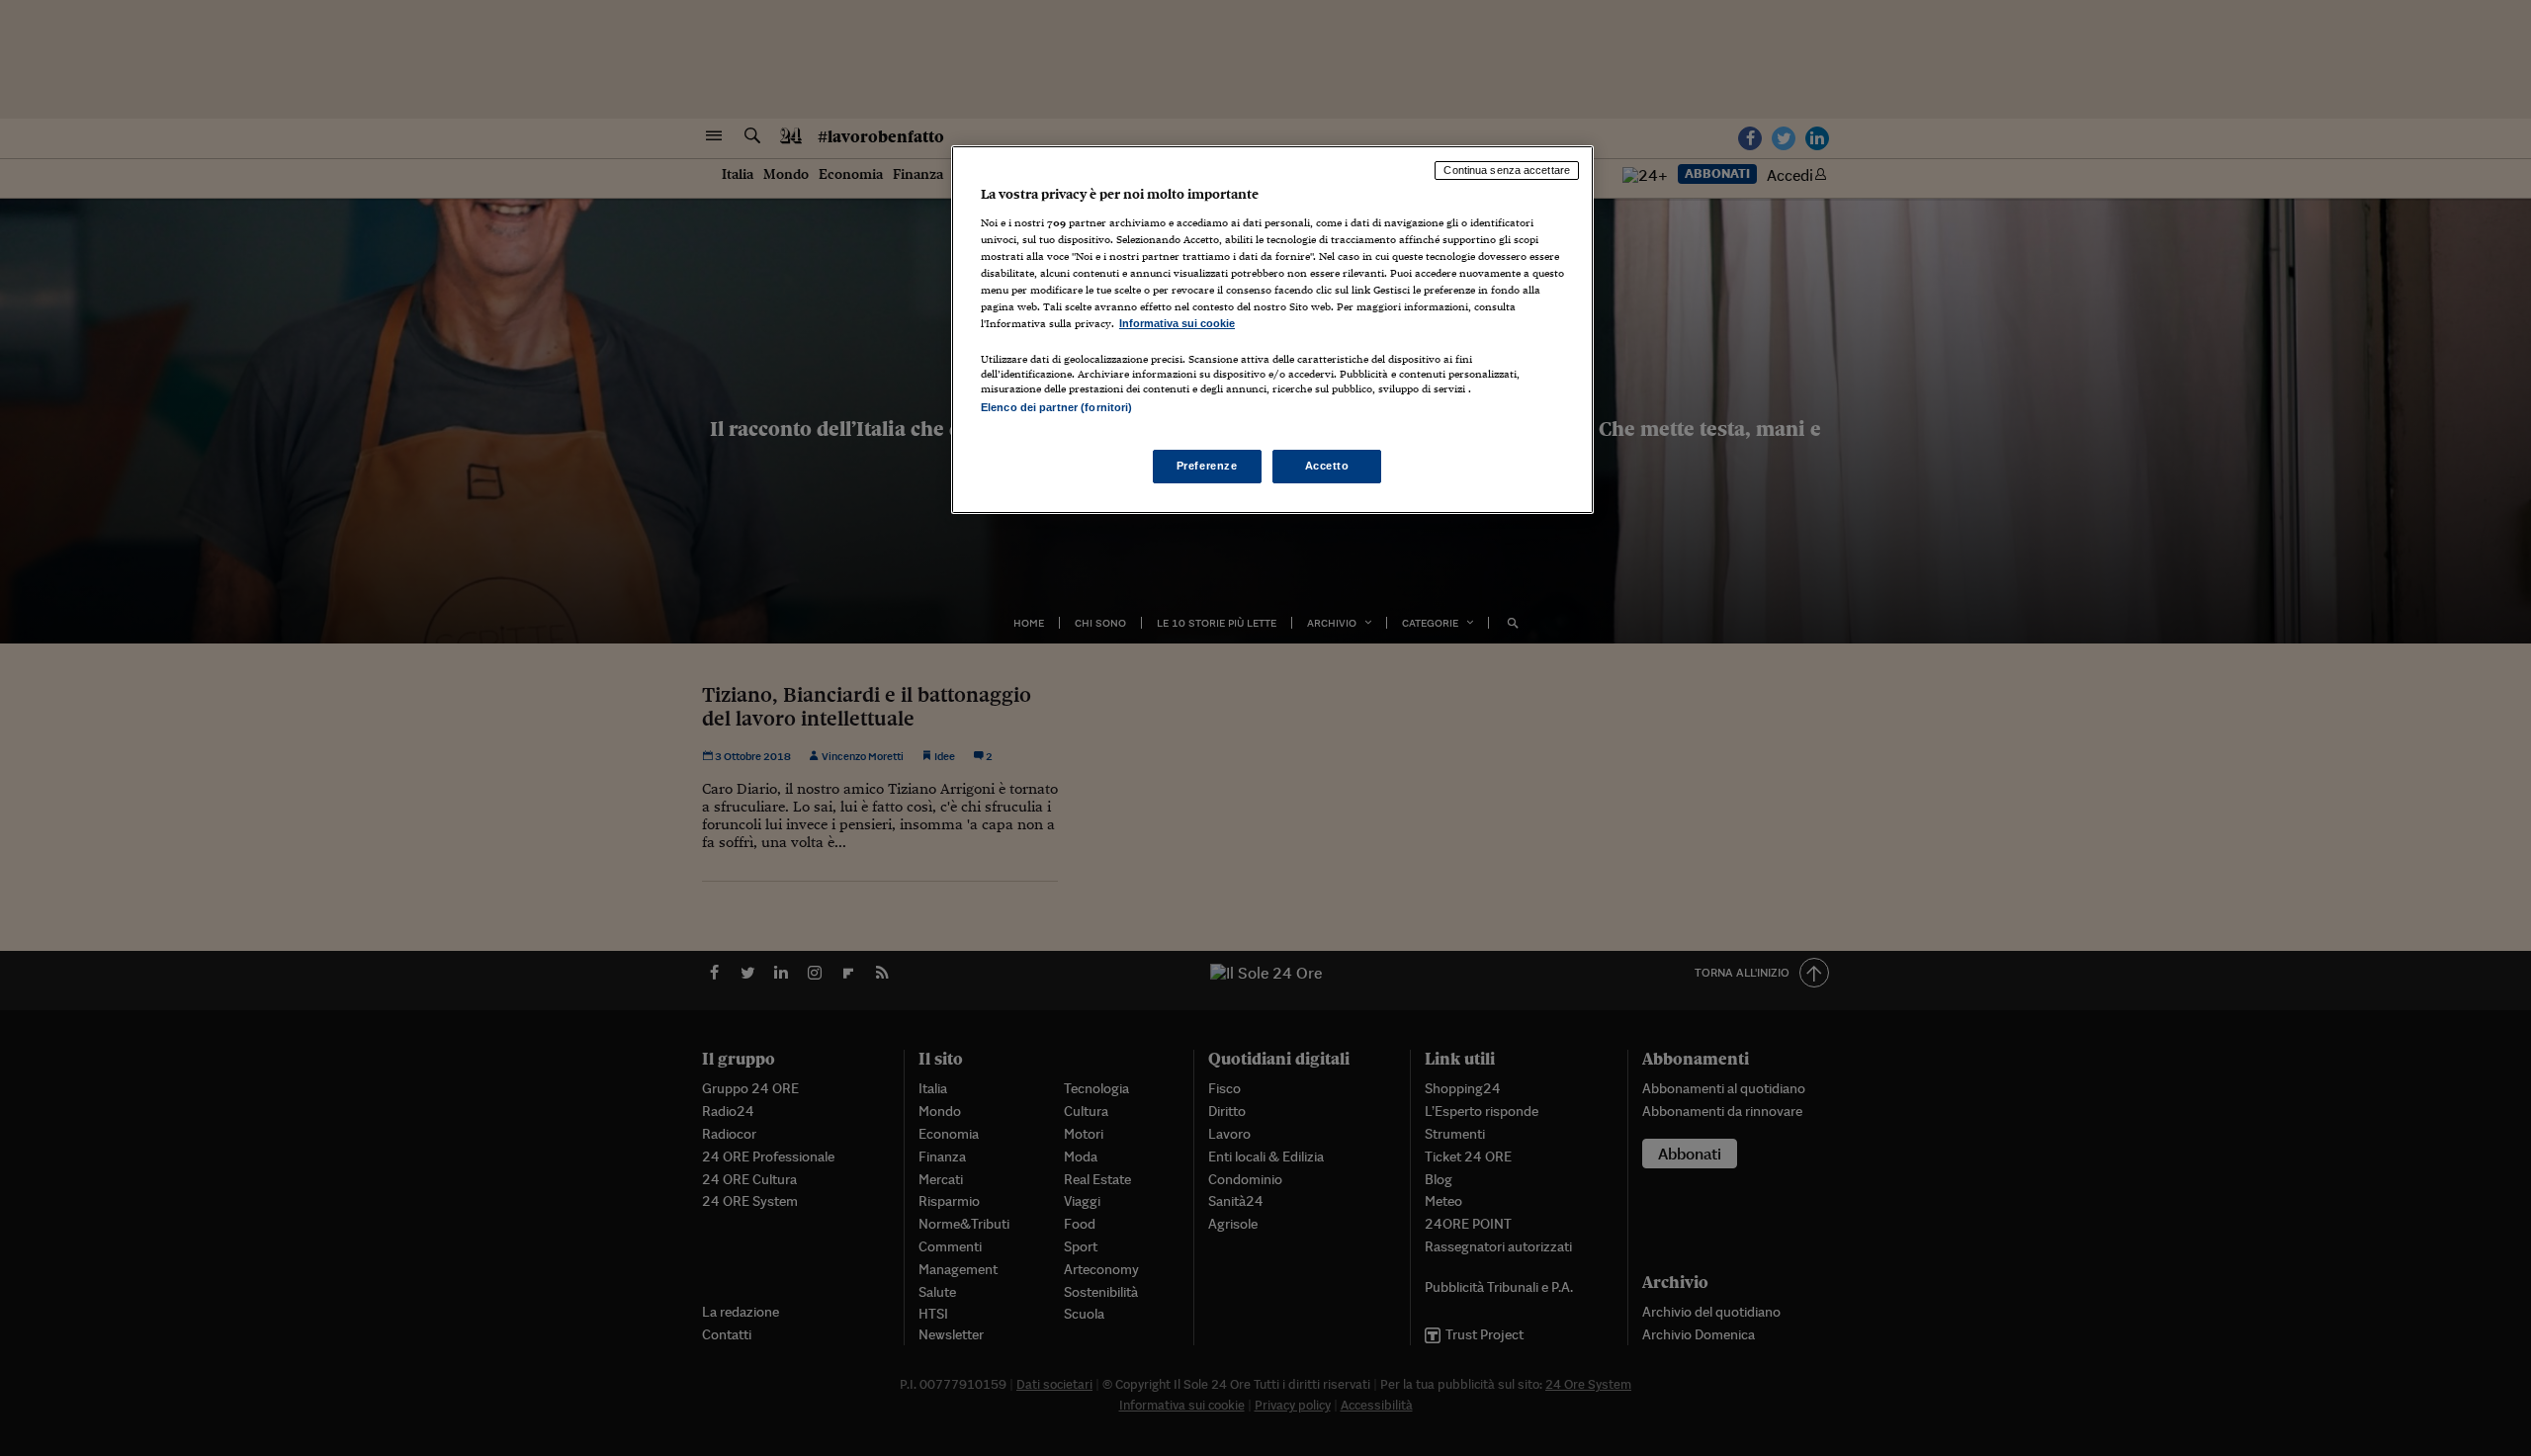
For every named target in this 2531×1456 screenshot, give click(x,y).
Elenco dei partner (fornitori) (1056, 407)
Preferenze (1207, 466)
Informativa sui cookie (1177, 323)
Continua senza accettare (1507, 170)
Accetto (1327, 466)
